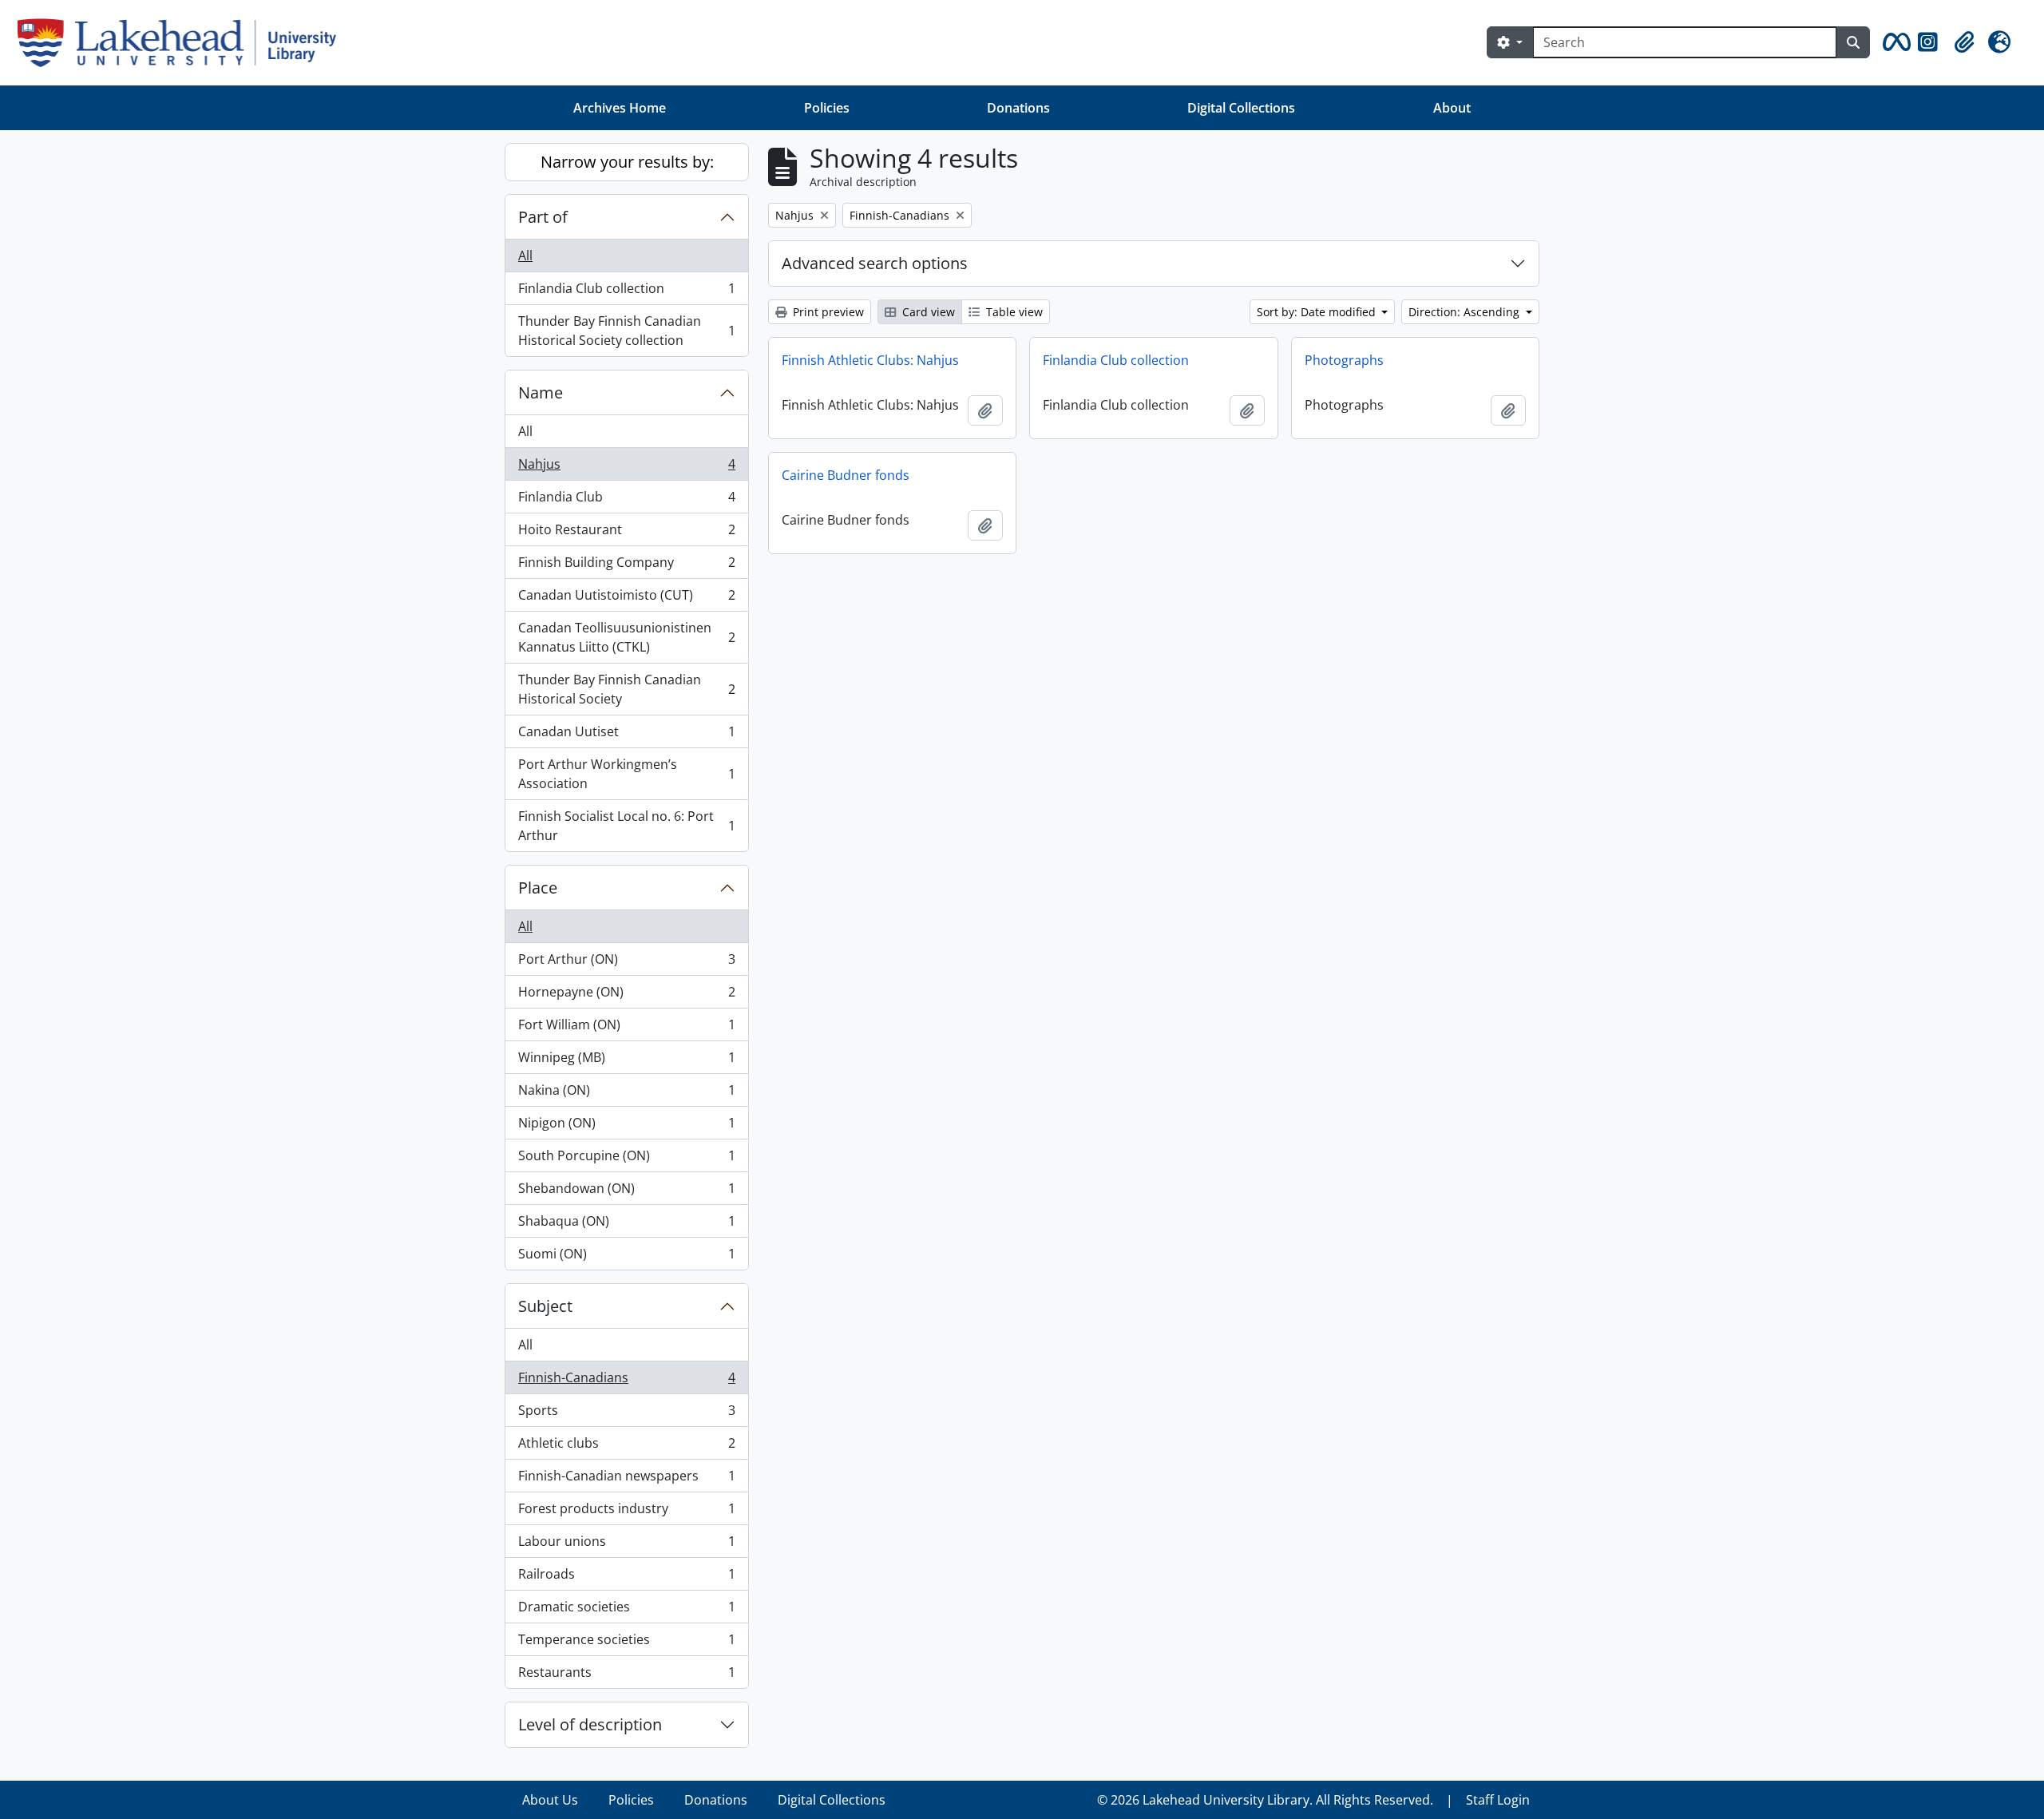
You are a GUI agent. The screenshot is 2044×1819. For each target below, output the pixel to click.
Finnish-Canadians (626, 1381)
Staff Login (1498, 1800)
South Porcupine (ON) (626, 1159)
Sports (626, 1414)
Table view (1013, 312)
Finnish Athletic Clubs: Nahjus (870, 360)
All (525, 256)
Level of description (590, 1724)
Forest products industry (626, 1512)
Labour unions (626, 1545)
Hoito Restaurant (626, 533)
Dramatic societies (626, 1611)
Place (538, 888)
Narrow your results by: (627, 162)
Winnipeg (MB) (626, 1061)
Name (541, 392)
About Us (550, 1800)
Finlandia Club (626, 501)
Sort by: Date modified (1318, 312)
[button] (1894, 42)
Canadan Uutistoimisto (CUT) (626, 599)
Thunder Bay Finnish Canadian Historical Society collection (626, 331)
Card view (927, 312)
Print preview (827, 312)
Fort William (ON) (626, 1028)
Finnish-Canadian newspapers (626, 1480)
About (1452, 108)
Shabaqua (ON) (626, 1225)
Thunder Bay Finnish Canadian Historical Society (626, 689)
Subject (545, 1306)
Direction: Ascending (1466, 312)
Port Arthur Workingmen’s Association (626, 774)
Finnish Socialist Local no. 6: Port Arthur (626, 826)
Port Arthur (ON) (626, 963)
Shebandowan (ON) (626, 1192)
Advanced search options (875, 263)
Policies (827, 108)
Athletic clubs (626, 1447)
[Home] (183, 43)
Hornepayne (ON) (626, 996)
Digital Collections (1241, 108)
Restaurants (626, 1676)
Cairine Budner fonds (846, 475)
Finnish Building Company (626, 566)
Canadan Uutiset (626, 735)
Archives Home (620, 108)
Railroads (626, 1578)
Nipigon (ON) (626, 1127)
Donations (1018, 108)
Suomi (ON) (626, 1257)
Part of (543, 217)
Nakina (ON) (626, 1094)
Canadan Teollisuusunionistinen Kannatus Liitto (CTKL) (626, 637)
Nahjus (626, 468)
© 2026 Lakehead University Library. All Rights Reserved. (1265, 1800)
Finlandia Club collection (626, 292)
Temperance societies (626, 1643)
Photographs (1344, 360)
